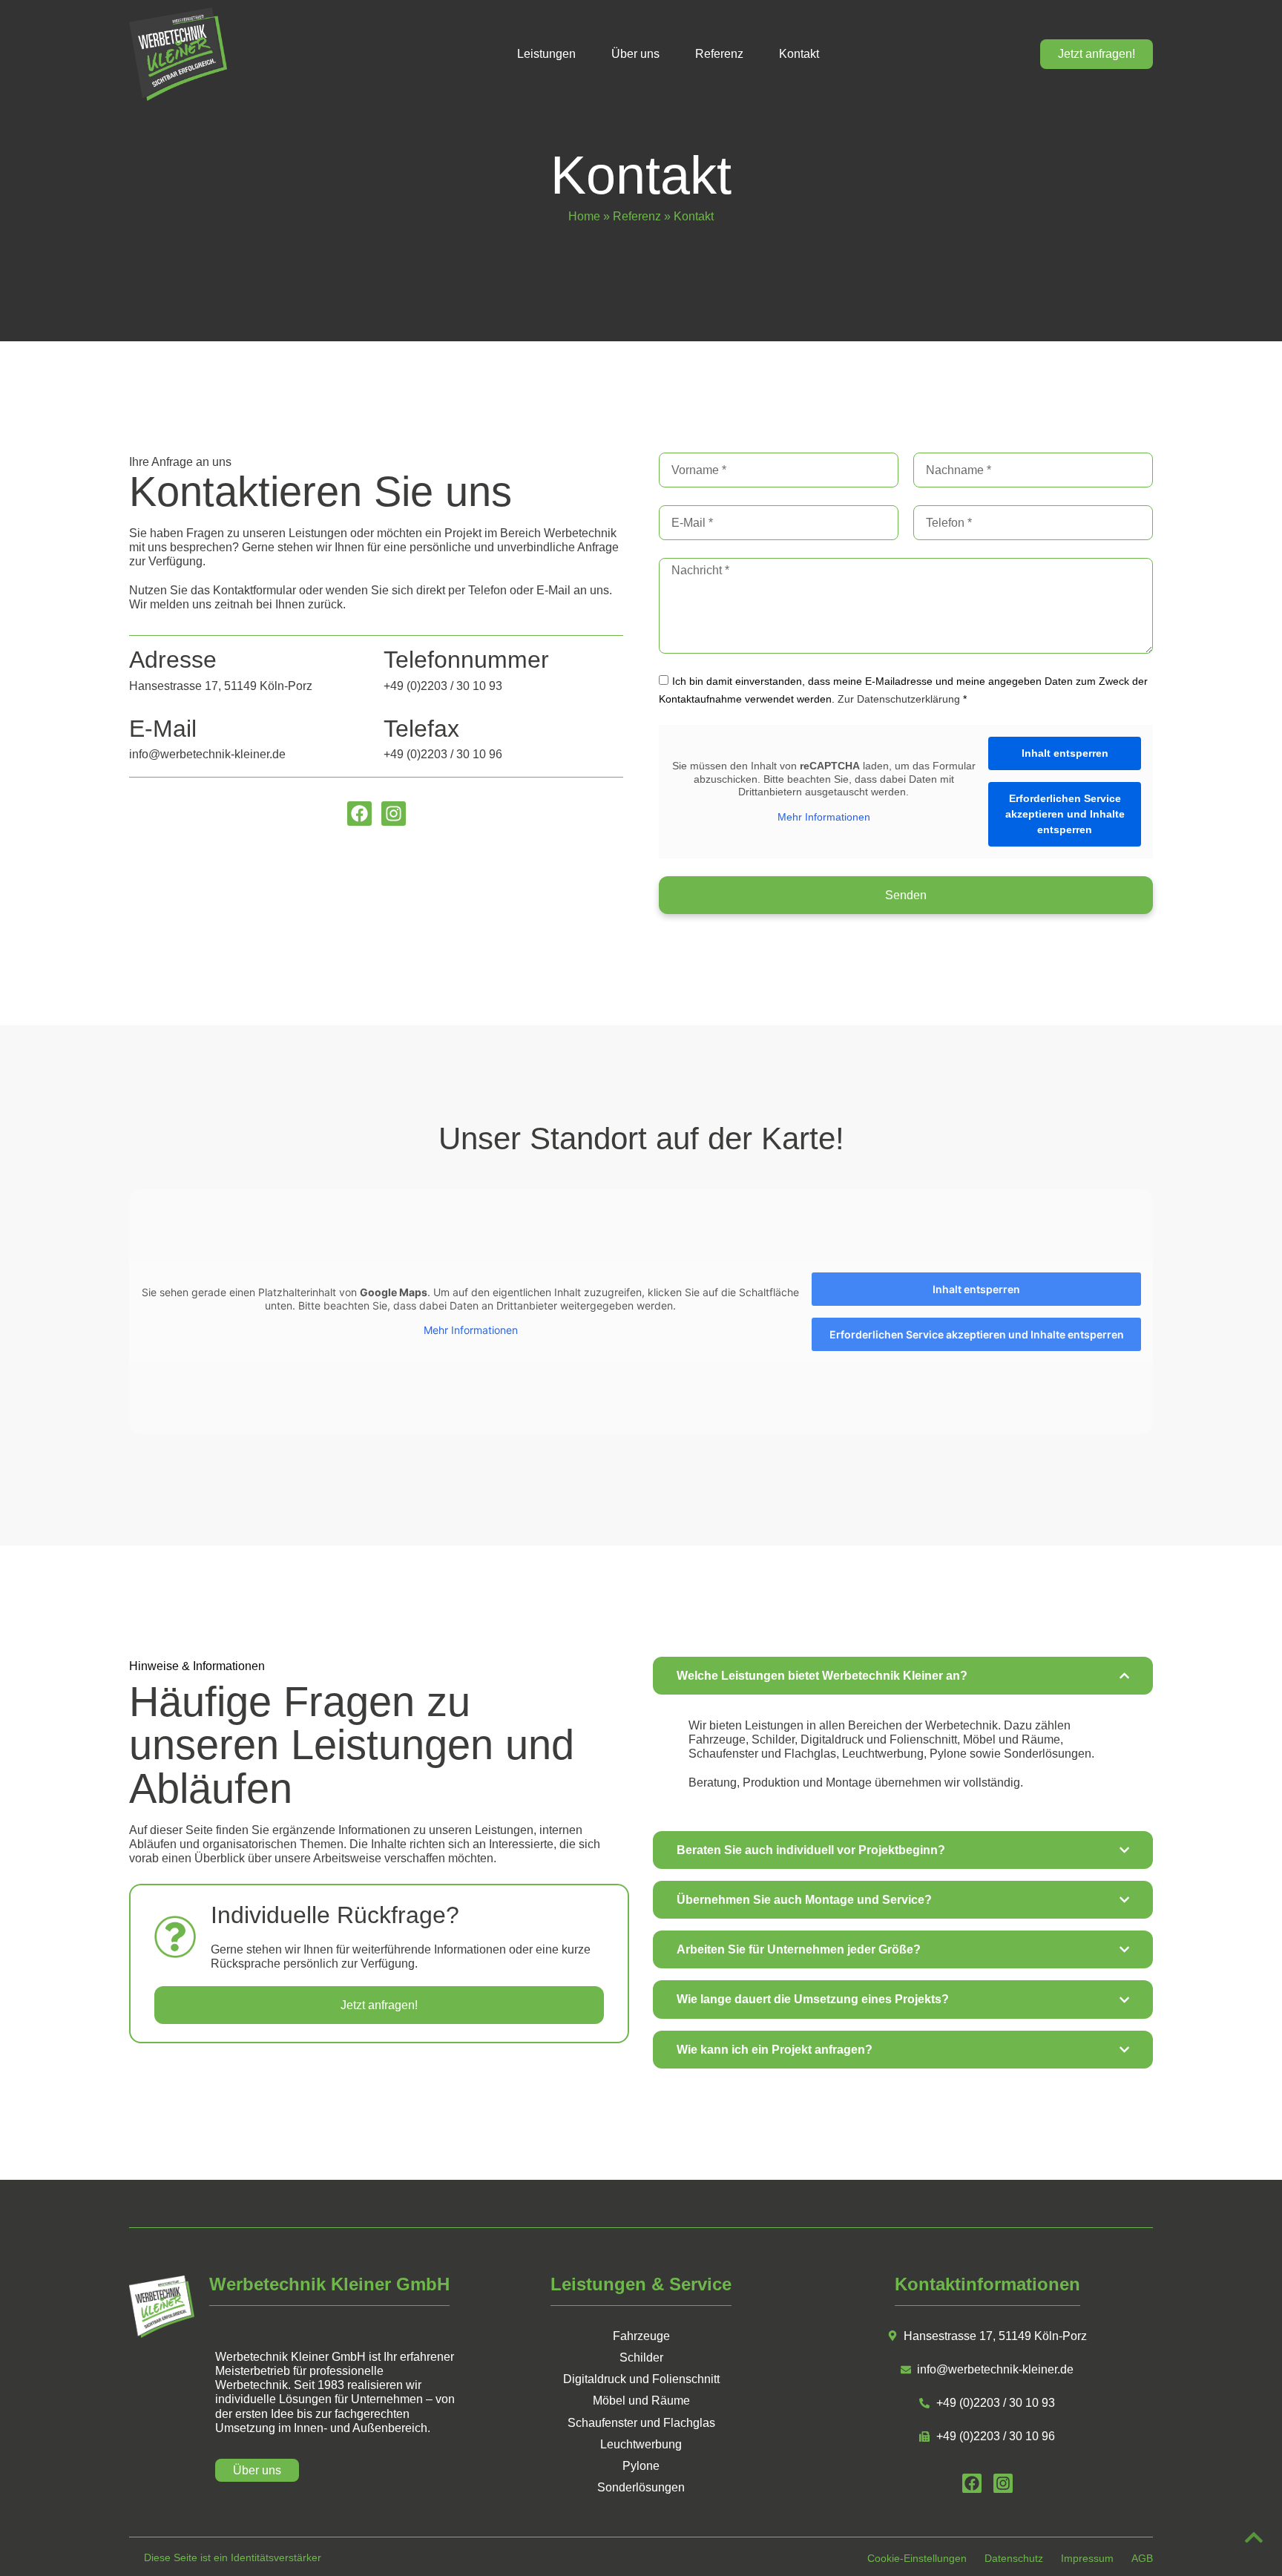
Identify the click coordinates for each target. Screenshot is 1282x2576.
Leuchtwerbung (641, 2444)
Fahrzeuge (641, 2336)
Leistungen (546, 54)
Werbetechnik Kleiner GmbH (329, 2284)
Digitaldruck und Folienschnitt (641, 2379)
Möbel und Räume (641, 2401)
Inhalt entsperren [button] (1065, 753)
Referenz (719, 54)
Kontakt (799, 54)
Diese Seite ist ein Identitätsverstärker (233, 2557)
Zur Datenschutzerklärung (899, 699)
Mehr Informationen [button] (824, 817)
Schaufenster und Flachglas (641, 2423)
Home (584, 216)
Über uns (635, 54)
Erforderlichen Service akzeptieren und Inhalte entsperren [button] (1065, 814)
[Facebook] (359, 814)
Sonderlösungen (641, 2487)
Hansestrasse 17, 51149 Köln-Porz (221, 686)
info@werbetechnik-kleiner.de (207, 754)
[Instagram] (394, 814)
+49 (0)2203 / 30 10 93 (443, 686)
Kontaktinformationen (987, 2284)
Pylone (641, 2466)
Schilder (641, 2357)
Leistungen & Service (641, 2284)
